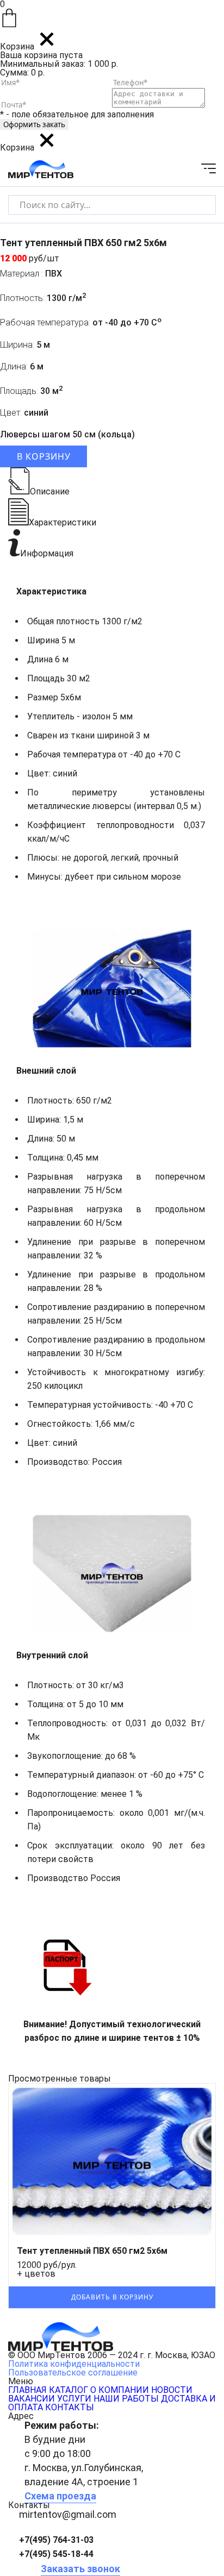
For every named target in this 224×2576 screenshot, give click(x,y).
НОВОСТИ (172, 2390)
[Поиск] (198, 205)
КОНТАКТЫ (70, 2407)
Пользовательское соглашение (73, 2373)
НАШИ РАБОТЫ (126, 2399)
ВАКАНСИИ (32, 2399)
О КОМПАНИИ (120, 2390)
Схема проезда (60, 2496)
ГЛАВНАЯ (27, 2390)
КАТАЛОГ (69, 2390)
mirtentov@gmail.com (68, 2514)
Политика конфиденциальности (74, 2364)
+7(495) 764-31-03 (56, 2540)
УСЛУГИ (74, 2399)
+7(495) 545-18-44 (56, 2554)
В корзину (44, 456)
